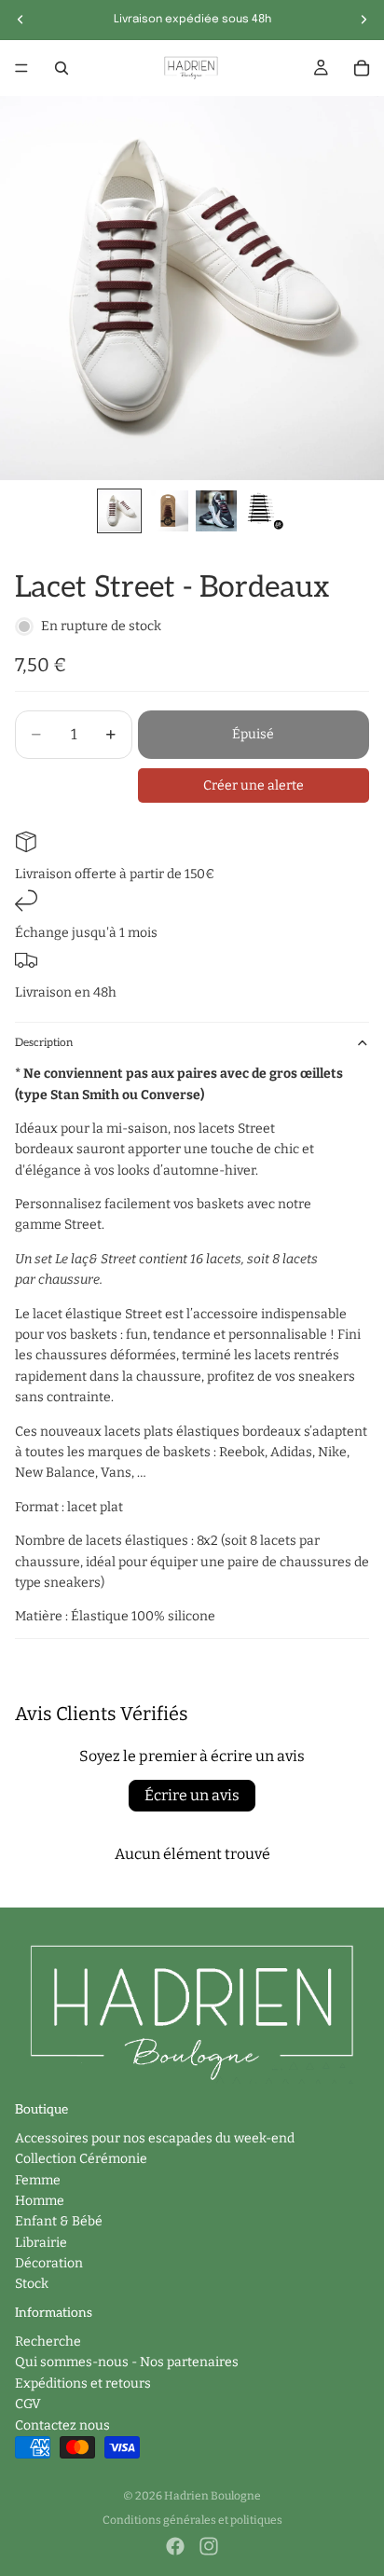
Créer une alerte (254, 785)
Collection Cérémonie (81, 2159)
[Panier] (362, 68)
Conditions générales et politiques (192, 2520)
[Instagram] (209, 2546)
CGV (28, 2404)
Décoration (49, 2263)
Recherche (48, 2342)
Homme (40, 2201)
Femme (38, 2179)
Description (44, 1043)
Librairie (41, 2243)
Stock (32, 2284)
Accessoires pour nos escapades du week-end (155, 2138)
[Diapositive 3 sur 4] (216, 511)
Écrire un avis (192, 1795)
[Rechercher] (62, 68)
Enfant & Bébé (59, 2221)
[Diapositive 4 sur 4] (265, 511)
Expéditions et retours (83, 2383)
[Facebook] (175, 2546)
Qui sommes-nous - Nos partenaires (127, 2362)
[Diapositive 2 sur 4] (168, 511)
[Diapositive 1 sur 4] (119, 511)
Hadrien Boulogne (213, 2496)
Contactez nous (62, 2425)
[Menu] (21, 68)
